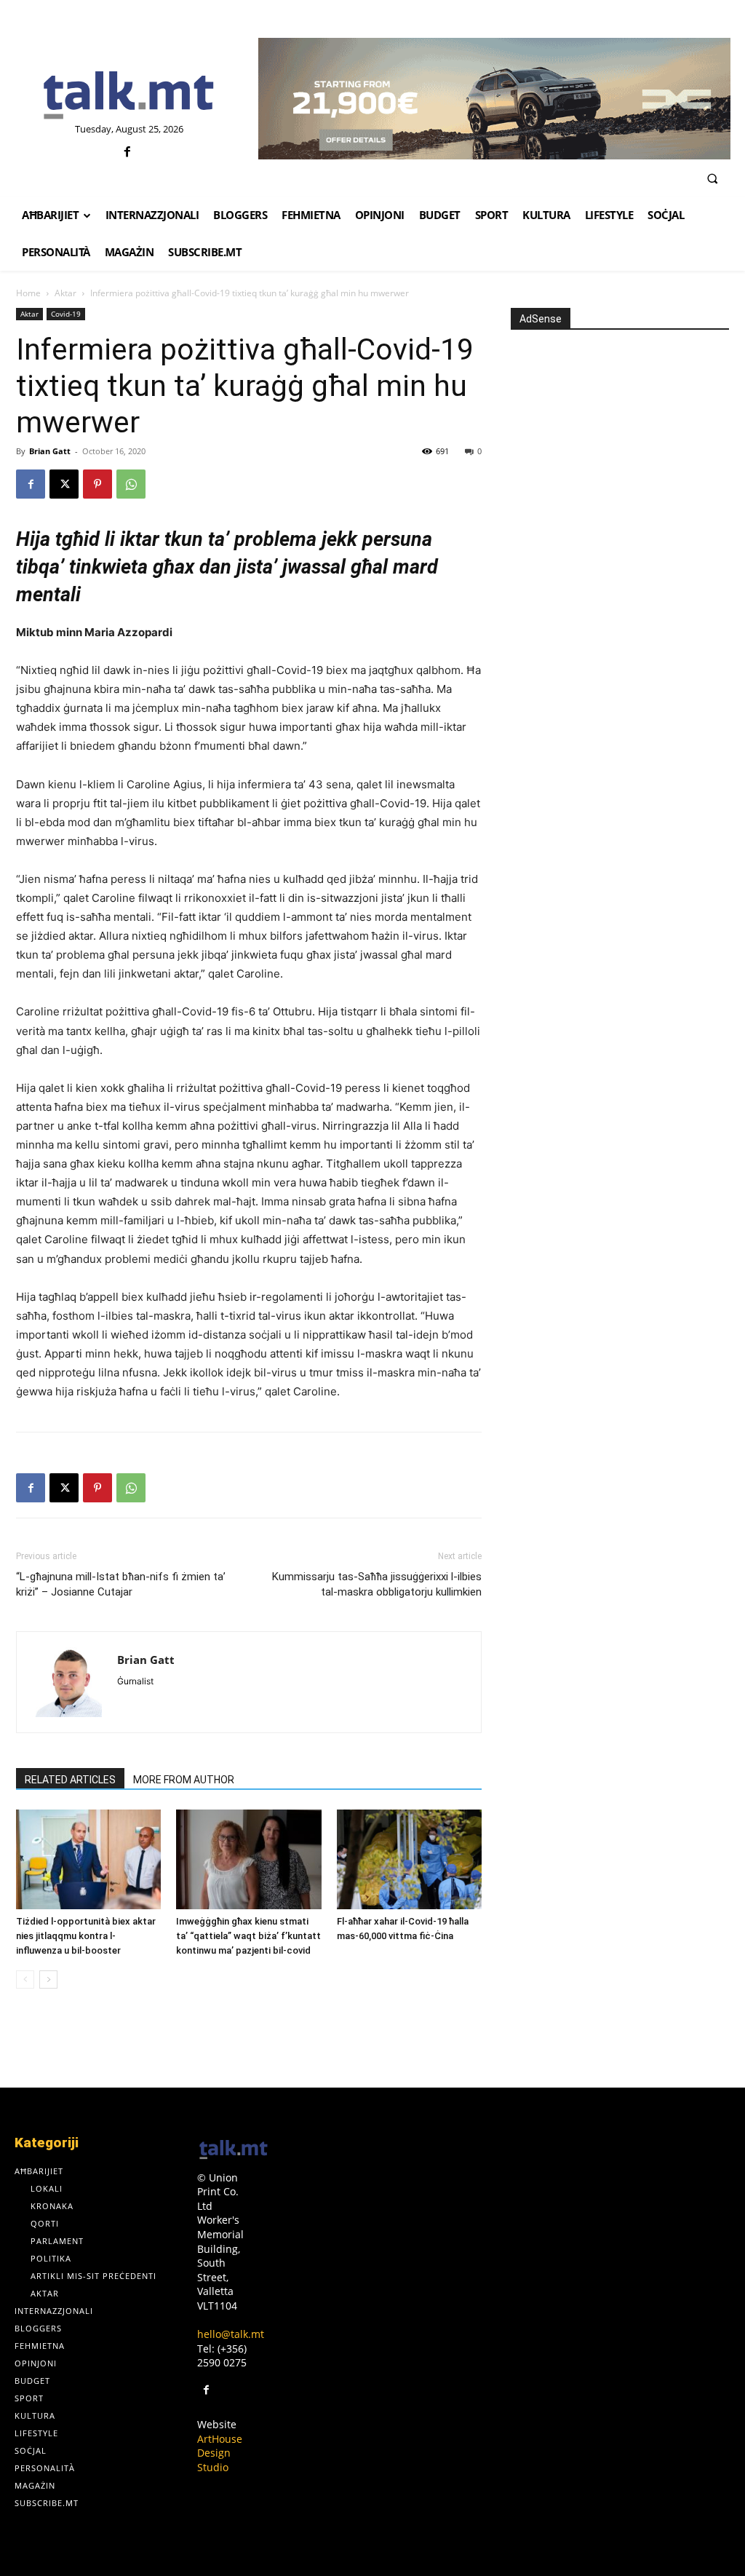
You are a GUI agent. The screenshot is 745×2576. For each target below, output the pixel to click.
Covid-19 (66, 314)
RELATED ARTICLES (70, 1780)
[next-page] (48, 1979)
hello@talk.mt (231, 2334)
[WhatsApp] (131, 484)
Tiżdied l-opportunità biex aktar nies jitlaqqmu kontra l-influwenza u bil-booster (86, 1936)
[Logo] (129, 96)
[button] (712, 178)
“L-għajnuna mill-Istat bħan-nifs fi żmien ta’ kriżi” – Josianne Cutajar (121, 1584)
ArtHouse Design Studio (220, 2453)
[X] (64, 484)
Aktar (65, 293)
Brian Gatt (50, 451)
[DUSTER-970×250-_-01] (494, 99)
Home (28, 293)
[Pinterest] (97, 484)
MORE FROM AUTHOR (184, 1780)
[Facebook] (127, 152)
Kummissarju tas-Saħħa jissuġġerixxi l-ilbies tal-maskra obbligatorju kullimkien (377, 1584)
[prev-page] (25, 1979)
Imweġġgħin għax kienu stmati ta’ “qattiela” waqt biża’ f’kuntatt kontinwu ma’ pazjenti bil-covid (248, 1936)
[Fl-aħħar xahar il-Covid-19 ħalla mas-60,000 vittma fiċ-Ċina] (409, 1859)
